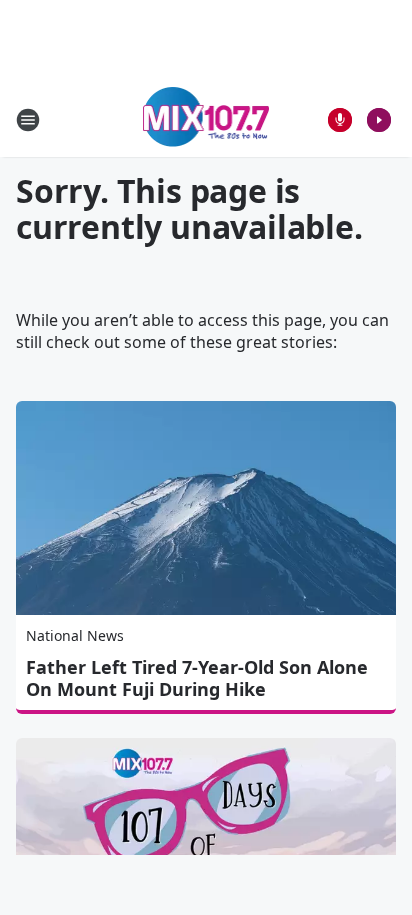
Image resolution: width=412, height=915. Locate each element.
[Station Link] (206, 119)
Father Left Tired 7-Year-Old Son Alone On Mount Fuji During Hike (197, 678)
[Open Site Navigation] (28, 120)
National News (75, 635)
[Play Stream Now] (379, 120)
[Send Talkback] (340, 120)
